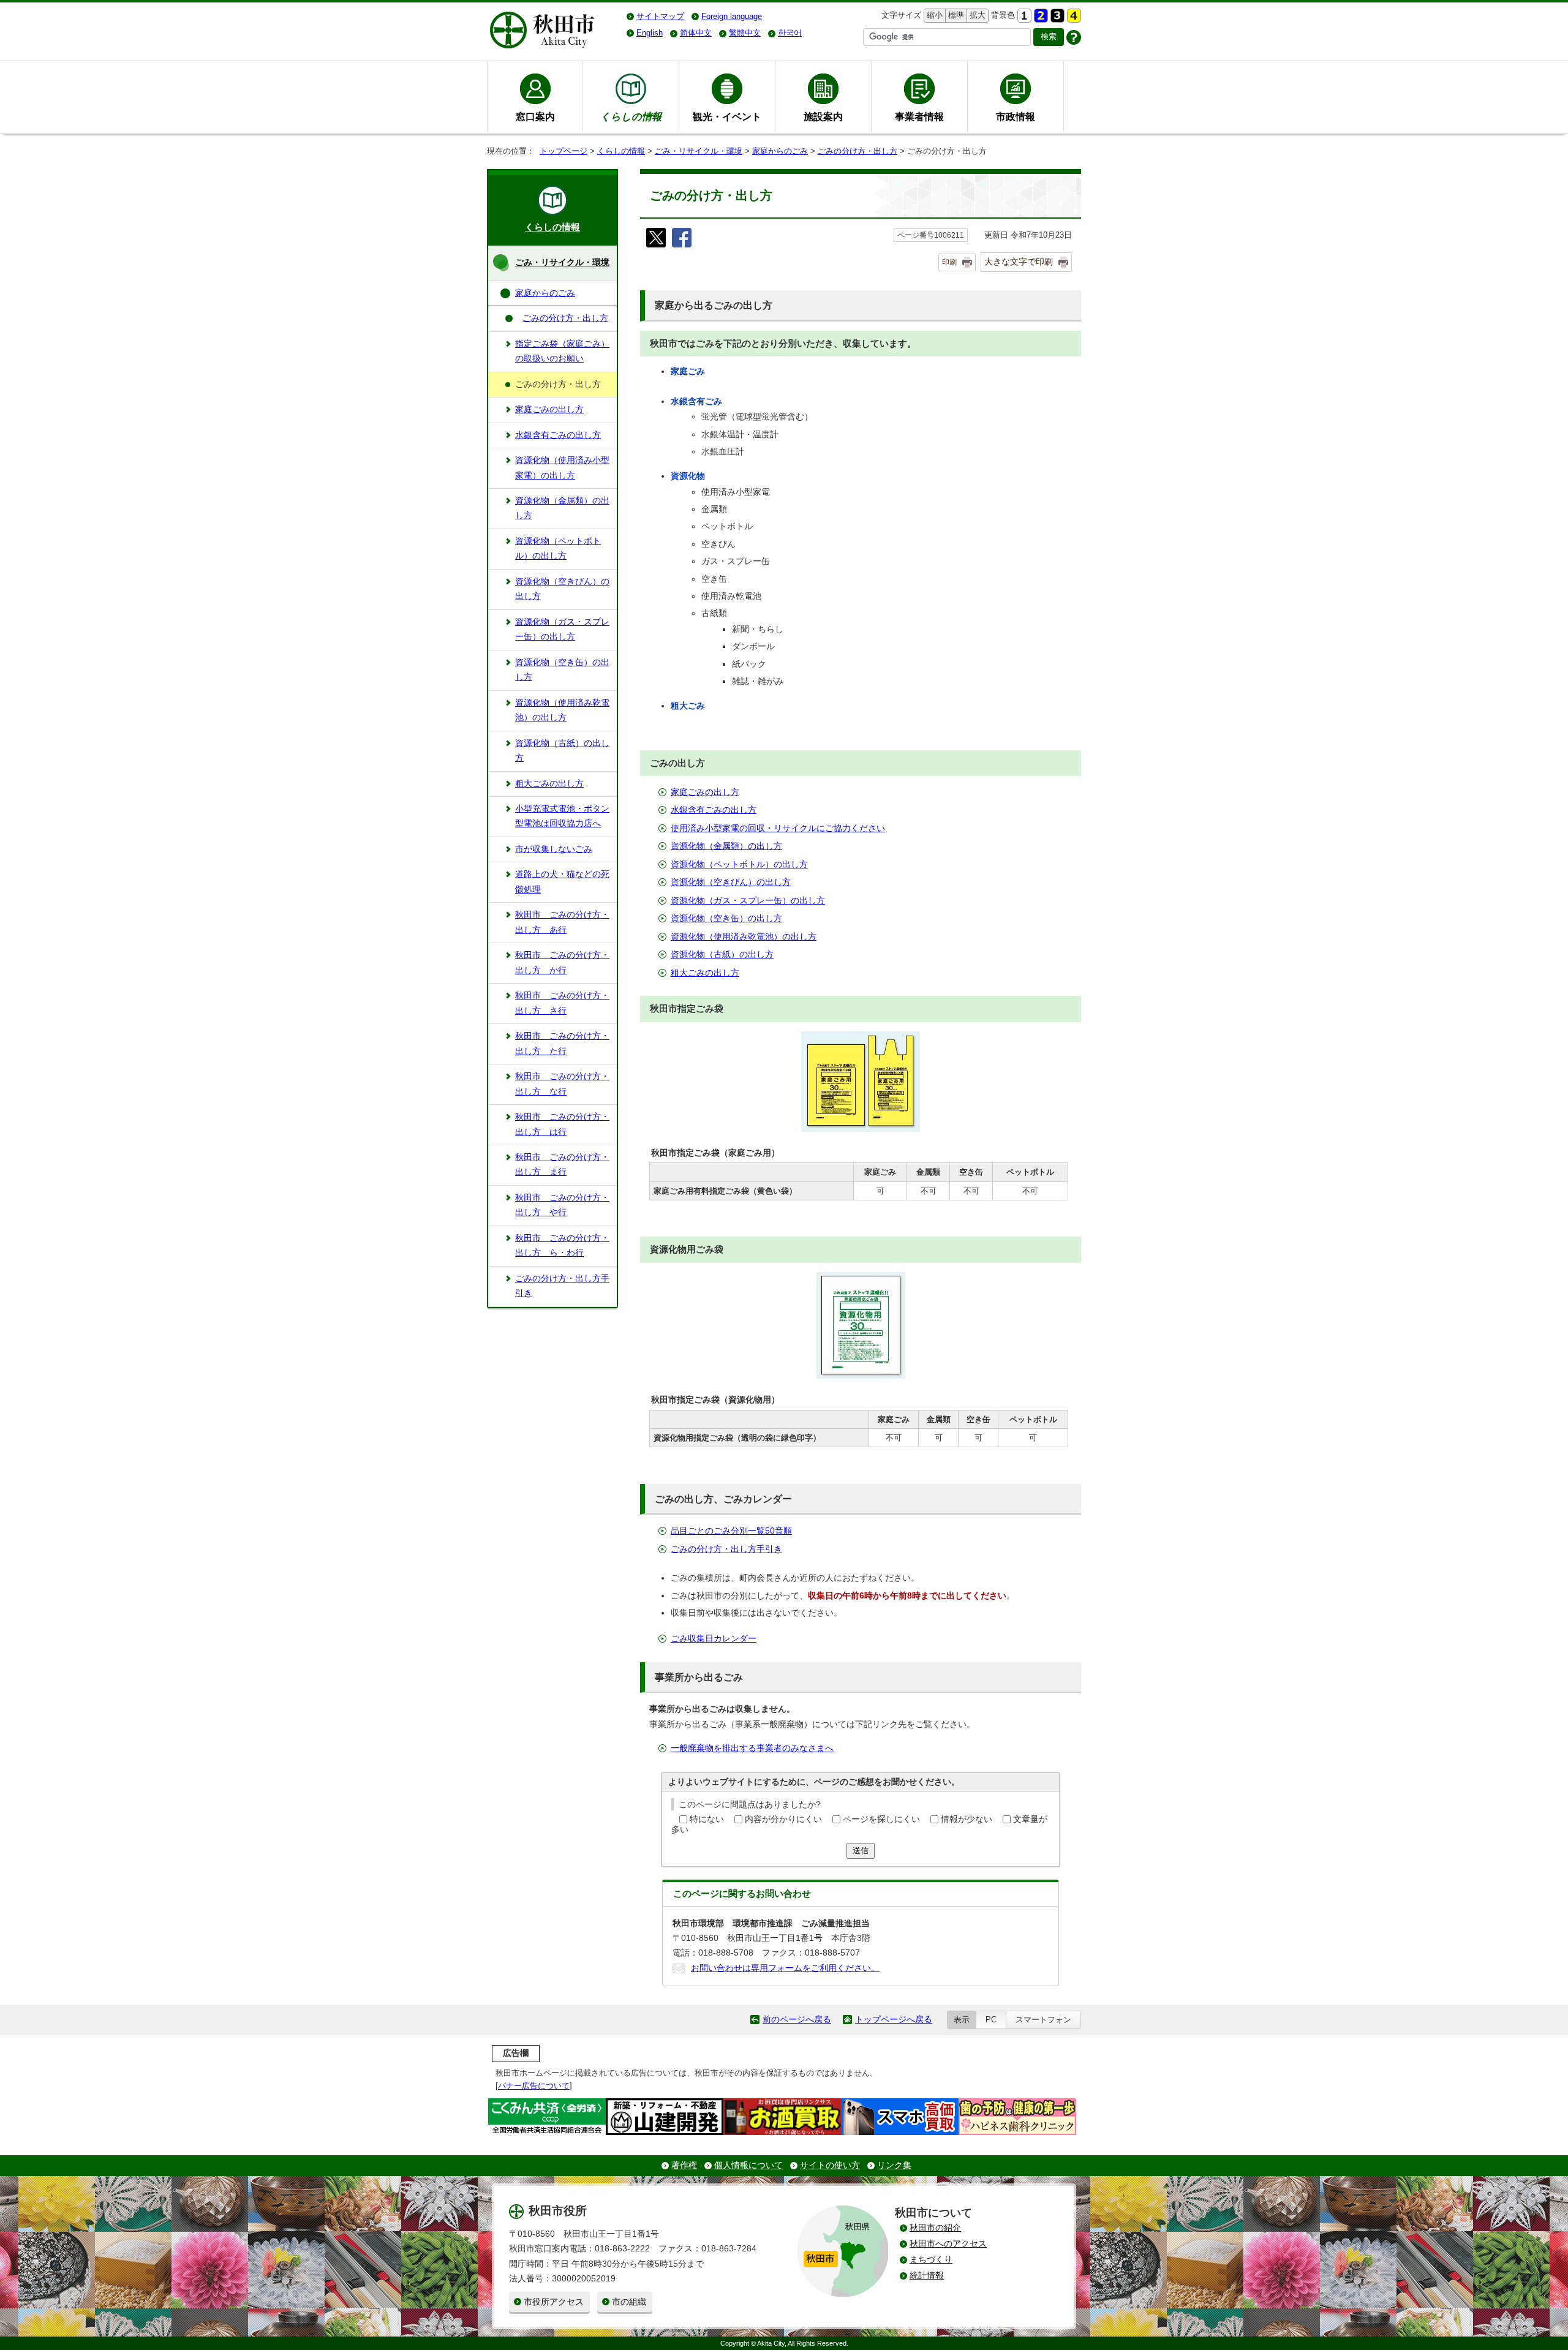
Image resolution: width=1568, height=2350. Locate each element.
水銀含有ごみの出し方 (714, 810)
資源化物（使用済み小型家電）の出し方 (562, 468)
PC (991, 2020)
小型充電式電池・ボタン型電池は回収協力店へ (562, 816)
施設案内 (823, 116)
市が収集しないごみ (554, 849)
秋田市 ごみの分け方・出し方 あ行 (562, 922)
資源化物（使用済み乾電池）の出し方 (744, 937)
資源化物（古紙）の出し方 (722, 955)
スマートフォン (1043, 2020)
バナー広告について (534, 2086)
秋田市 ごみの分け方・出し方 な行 (562, 1084)
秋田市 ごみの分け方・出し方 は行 (562, 1124)
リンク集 (894, 2165)
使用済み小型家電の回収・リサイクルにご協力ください (778, 828)
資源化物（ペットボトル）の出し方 (739, 864)
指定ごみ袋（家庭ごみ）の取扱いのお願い (562, 351)
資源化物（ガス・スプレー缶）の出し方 (748, 901)
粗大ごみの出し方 (705, 973)
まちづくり (931, 2260)
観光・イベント (727, 116)
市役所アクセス (554, 2302)
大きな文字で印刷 (1019, 262)
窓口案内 (535, 116)
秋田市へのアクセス (948, 2244)
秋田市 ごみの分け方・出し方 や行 (562, 1205)
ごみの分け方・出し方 (858, 151)
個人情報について (748, 2165)
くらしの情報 (621, 151)
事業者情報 (919, 116)
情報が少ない (967, 1819)
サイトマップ (660, 16)
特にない (707, 1819)
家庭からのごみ (780, 151)
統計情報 (927, 2276)
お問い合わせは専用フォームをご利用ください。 (785, 1968)
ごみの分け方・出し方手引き (726, 1549)
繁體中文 (745, 33)
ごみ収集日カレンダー (714, 1639)
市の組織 (629, 2302)
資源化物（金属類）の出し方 (726, 846)
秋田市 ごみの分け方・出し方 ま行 (562, 1165)
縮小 (933, 15)
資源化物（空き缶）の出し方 (726, 918)
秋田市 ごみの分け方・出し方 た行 (562, 1043)
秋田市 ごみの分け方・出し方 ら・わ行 (562, 1245)
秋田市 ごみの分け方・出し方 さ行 (562, 1003)
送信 (861, 1851)
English (650, 33)
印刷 (949, 262)
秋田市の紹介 (935, 2228)
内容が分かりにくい (783, 1819)
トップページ (563, 151)
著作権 (684, 2165)
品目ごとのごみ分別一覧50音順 (731, 1531)
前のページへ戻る (797, 2020)
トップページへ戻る (894, 2020)
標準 (955, 15)
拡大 (976, 15)
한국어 (790, 33)
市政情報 (1016, 116)
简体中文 (696, 33)
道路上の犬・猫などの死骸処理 (562, 882)
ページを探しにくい (881, 1819)
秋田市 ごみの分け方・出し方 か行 (562, 962)
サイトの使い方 (830, 2165)
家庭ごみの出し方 (705, 792)
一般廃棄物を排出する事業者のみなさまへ (752, 1748)
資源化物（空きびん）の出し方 (731, 882)
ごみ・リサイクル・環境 (699, 151)
